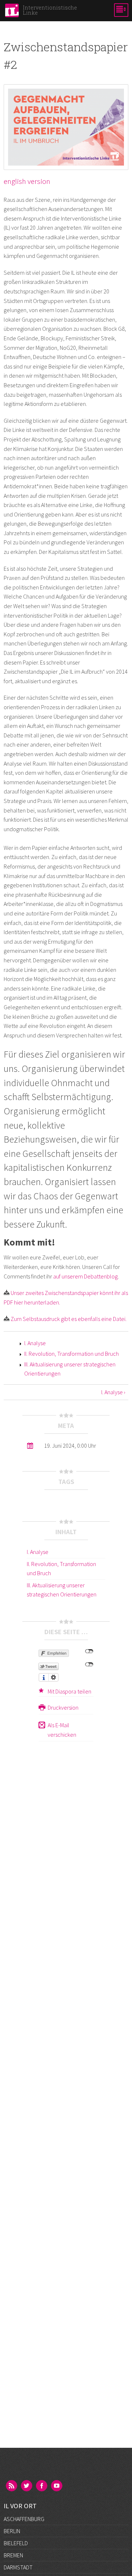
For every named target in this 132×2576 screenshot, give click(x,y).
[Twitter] (27, 2486)
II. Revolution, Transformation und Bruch (71, 1354)
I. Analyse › (113, 1392)
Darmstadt (18, 2567)
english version (27, 181)
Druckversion (63, 1707)
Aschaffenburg (24, 2519)
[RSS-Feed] (12, 2486)
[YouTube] (57, 2486)
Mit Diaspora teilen (69, 1691)
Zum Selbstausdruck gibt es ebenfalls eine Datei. (69, 1319)
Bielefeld (16, 2543)
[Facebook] (42, 2486)
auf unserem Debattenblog (85, 1276)
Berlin (12, 2531)
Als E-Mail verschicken (62, 1730)
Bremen (13, 2555)
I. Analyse (35, 1343)
